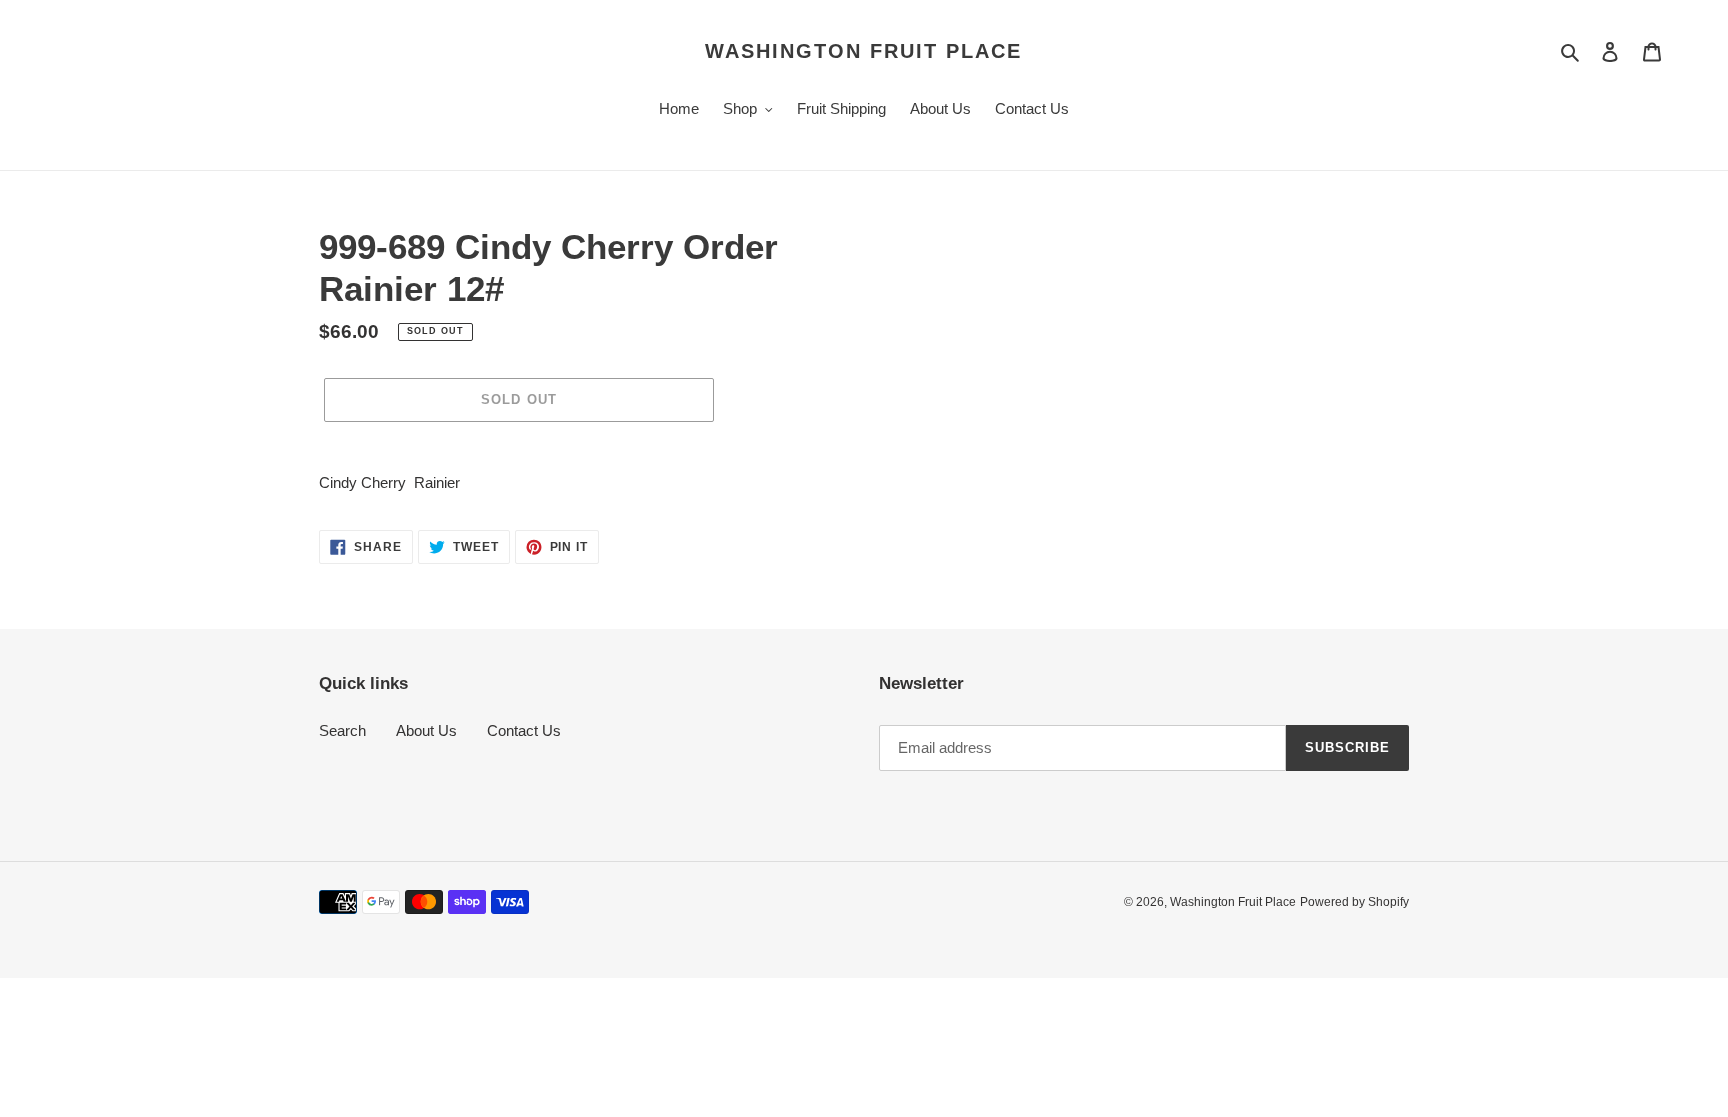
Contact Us (524, 730)
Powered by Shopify (1354, 902)
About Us (426, 730)
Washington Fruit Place (863, 51)
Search (342, 730)
